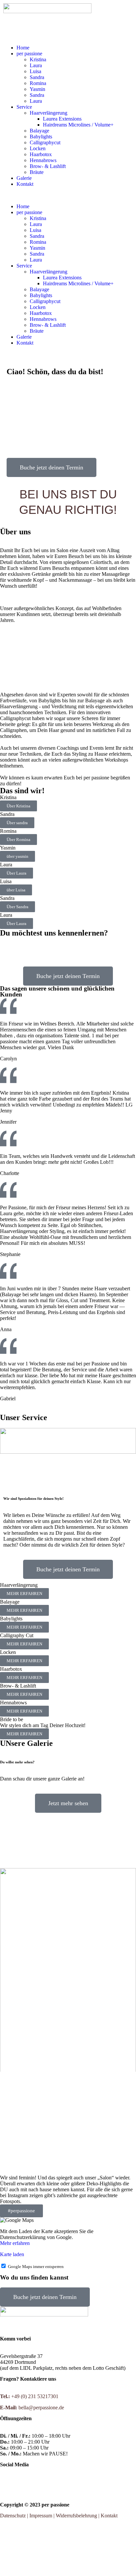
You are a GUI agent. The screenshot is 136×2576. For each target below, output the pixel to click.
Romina (38, 83)
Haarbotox (41, 154)
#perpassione (21, 2211)
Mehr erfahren (15, 2243)
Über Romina (18, 840)
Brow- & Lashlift (48, 166)
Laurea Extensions (62, 119)
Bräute (37, 172)
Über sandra (17, 823)
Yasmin (37, 89)
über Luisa (16, 890)
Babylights (41, 137)
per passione (29, 54)
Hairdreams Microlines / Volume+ (78, 125)
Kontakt (25, 184)
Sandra (37, 77)
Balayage (39, 131)
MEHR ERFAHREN (24, 1594)
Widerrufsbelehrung (76, 2516)
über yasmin (17, 856)
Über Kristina (18, 806)
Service (24, 107)
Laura (36, 65)
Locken (38, 148)
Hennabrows (43, 160)
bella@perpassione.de (41, 2408)
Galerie (24, 178)
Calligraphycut (45, 142)
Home (23, 48)
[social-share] (68, 2482)
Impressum (41, 2516)
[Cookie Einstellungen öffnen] (50, 2572)
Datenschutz (13, 2516)
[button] (68, 195)
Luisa (35, 71)
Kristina (38, 59)
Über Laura (17, 873)
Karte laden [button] (12, 2254)
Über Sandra (17, 907)
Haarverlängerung (49, 113)
